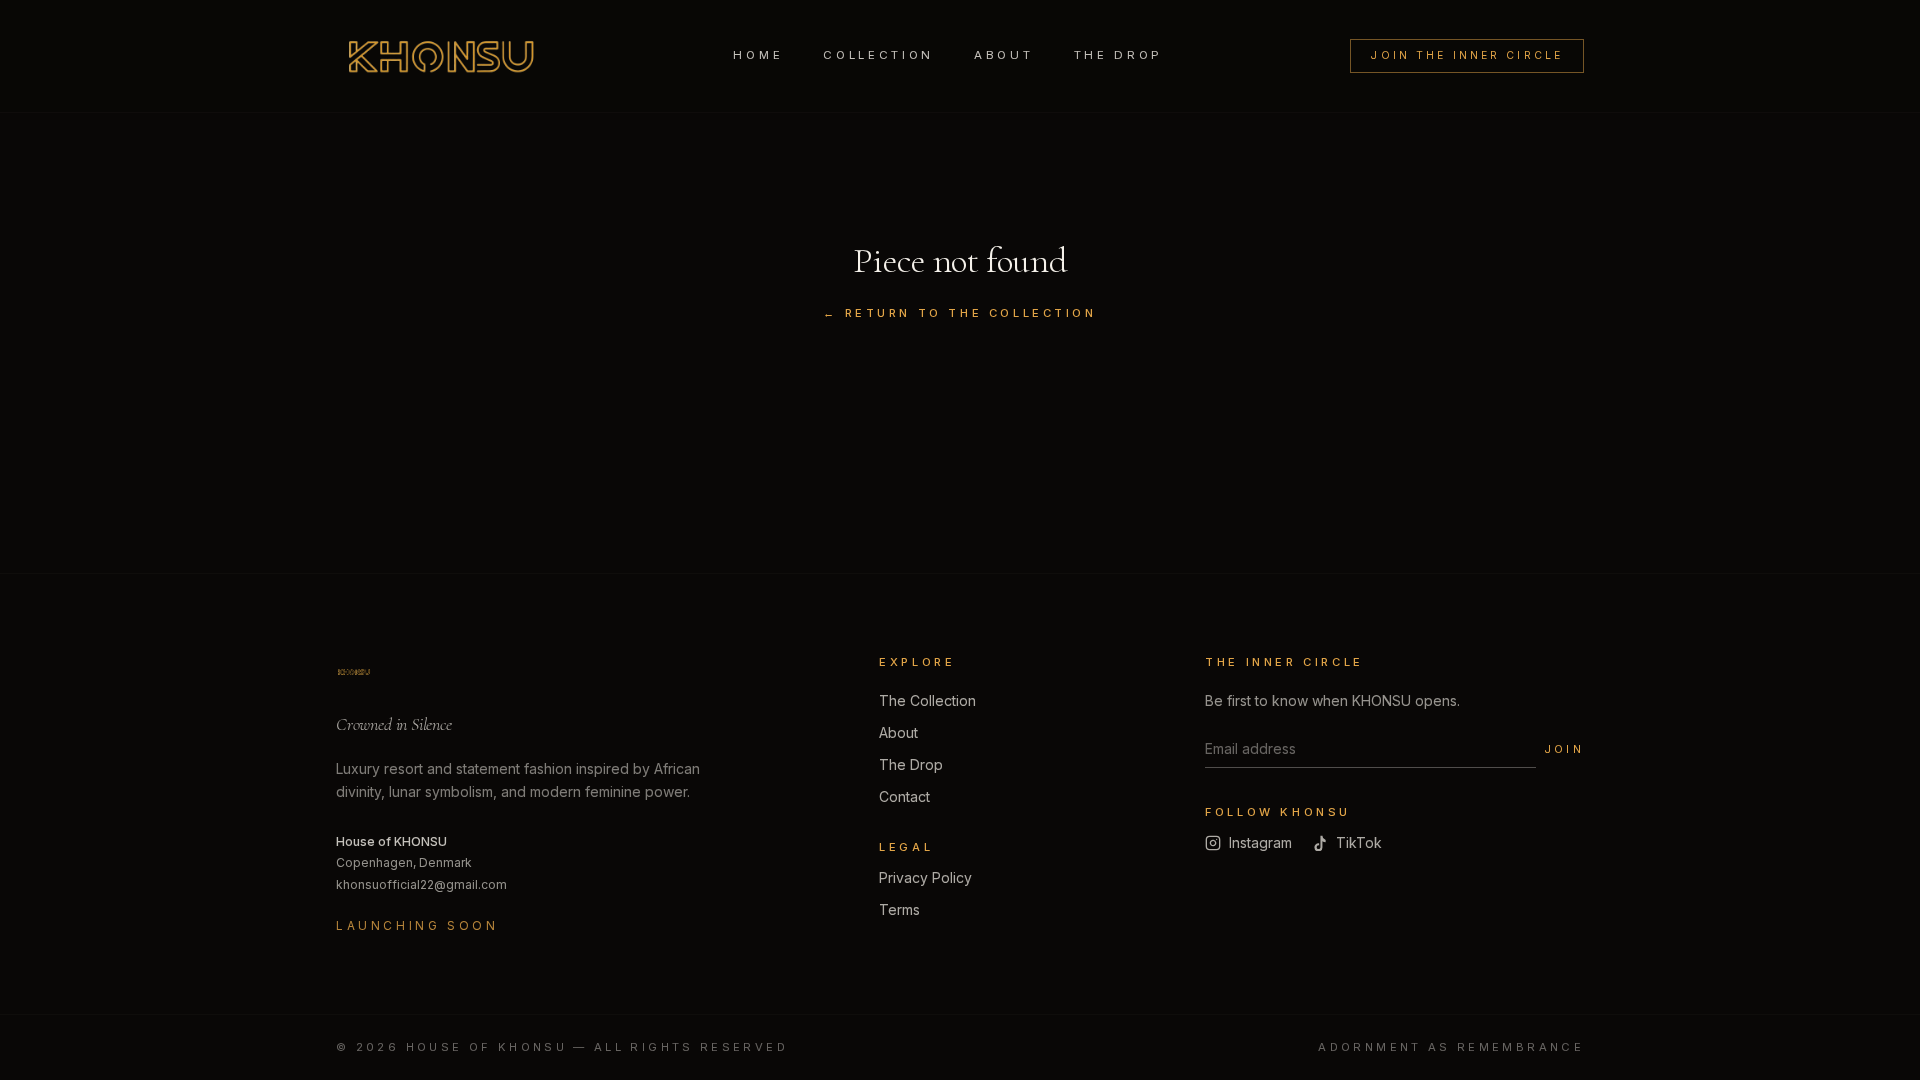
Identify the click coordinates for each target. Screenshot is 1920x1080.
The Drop (1119, 55)
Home (758, 55)
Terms (899, 909)
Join (1564, 749)
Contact (904, 796)
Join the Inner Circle (1467, 55)
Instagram (1260, 842)
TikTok (1359, 842)
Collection (878, 55)
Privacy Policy (925, 877)
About (1003, 55)
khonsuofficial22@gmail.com (421, 884)
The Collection (927, 700)
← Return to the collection (959, 313)
